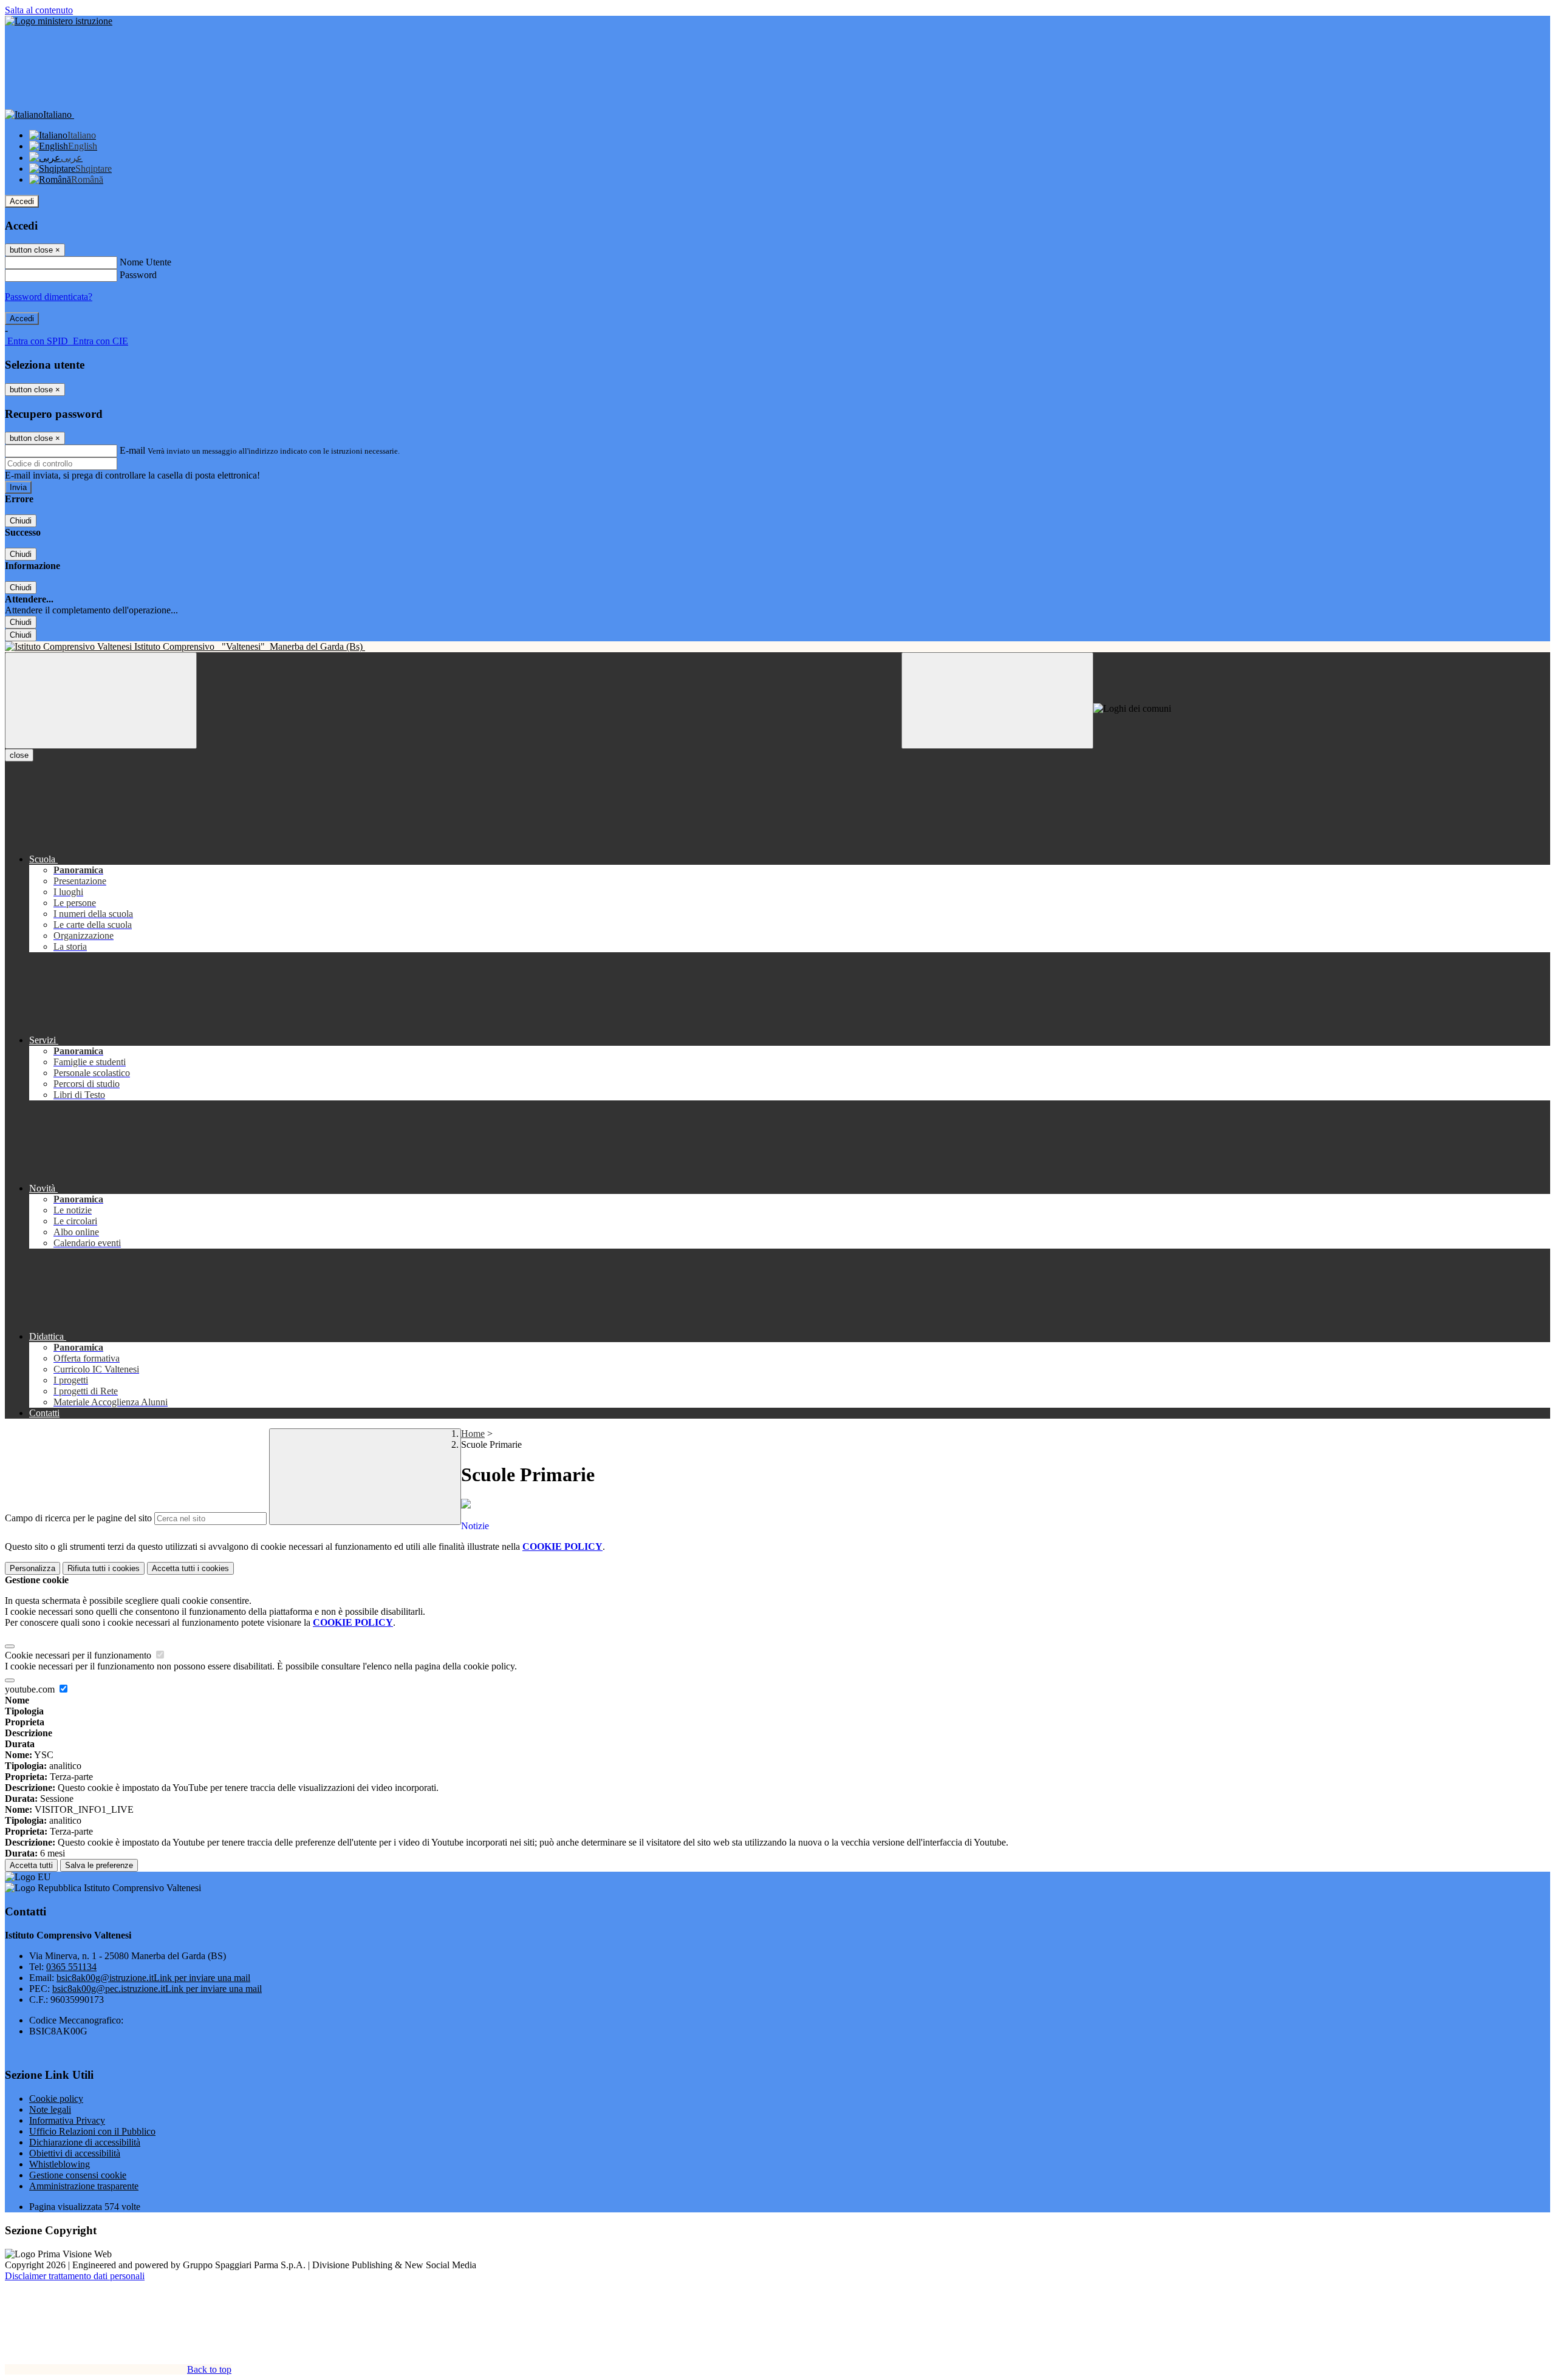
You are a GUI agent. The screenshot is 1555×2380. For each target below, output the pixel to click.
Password (138, 275)
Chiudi (21, 521)
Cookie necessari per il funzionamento (79, 1655)
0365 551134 (71, 1967)
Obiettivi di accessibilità (75, 2153)
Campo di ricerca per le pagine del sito (78, 1518)
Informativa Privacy (67, 2120)
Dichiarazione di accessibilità (85, 2142)
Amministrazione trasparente (84, 2186)
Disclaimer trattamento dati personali (75, 2276)
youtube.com (31, 1689)
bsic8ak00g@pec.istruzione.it (157, 1989)
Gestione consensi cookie (78, 2175)
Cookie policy (56, 2099)
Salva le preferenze (99, 1865)
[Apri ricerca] (997, 701)
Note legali (50, 2109)
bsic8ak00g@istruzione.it (153, 1978)
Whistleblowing (60, 2164)
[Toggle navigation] (101, 701)
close (19, 755)
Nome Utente (145, 262)
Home (473, 1434)
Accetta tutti (190, 1568)
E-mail (132, 450)
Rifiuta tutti (104, 1568)
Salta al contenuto (39, 10)
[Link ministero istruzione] (59, 21)
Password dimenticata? (49, 297)
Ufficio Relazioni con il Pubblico (92, 2131)
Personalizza (32, 1568)
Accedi (22, 201)
